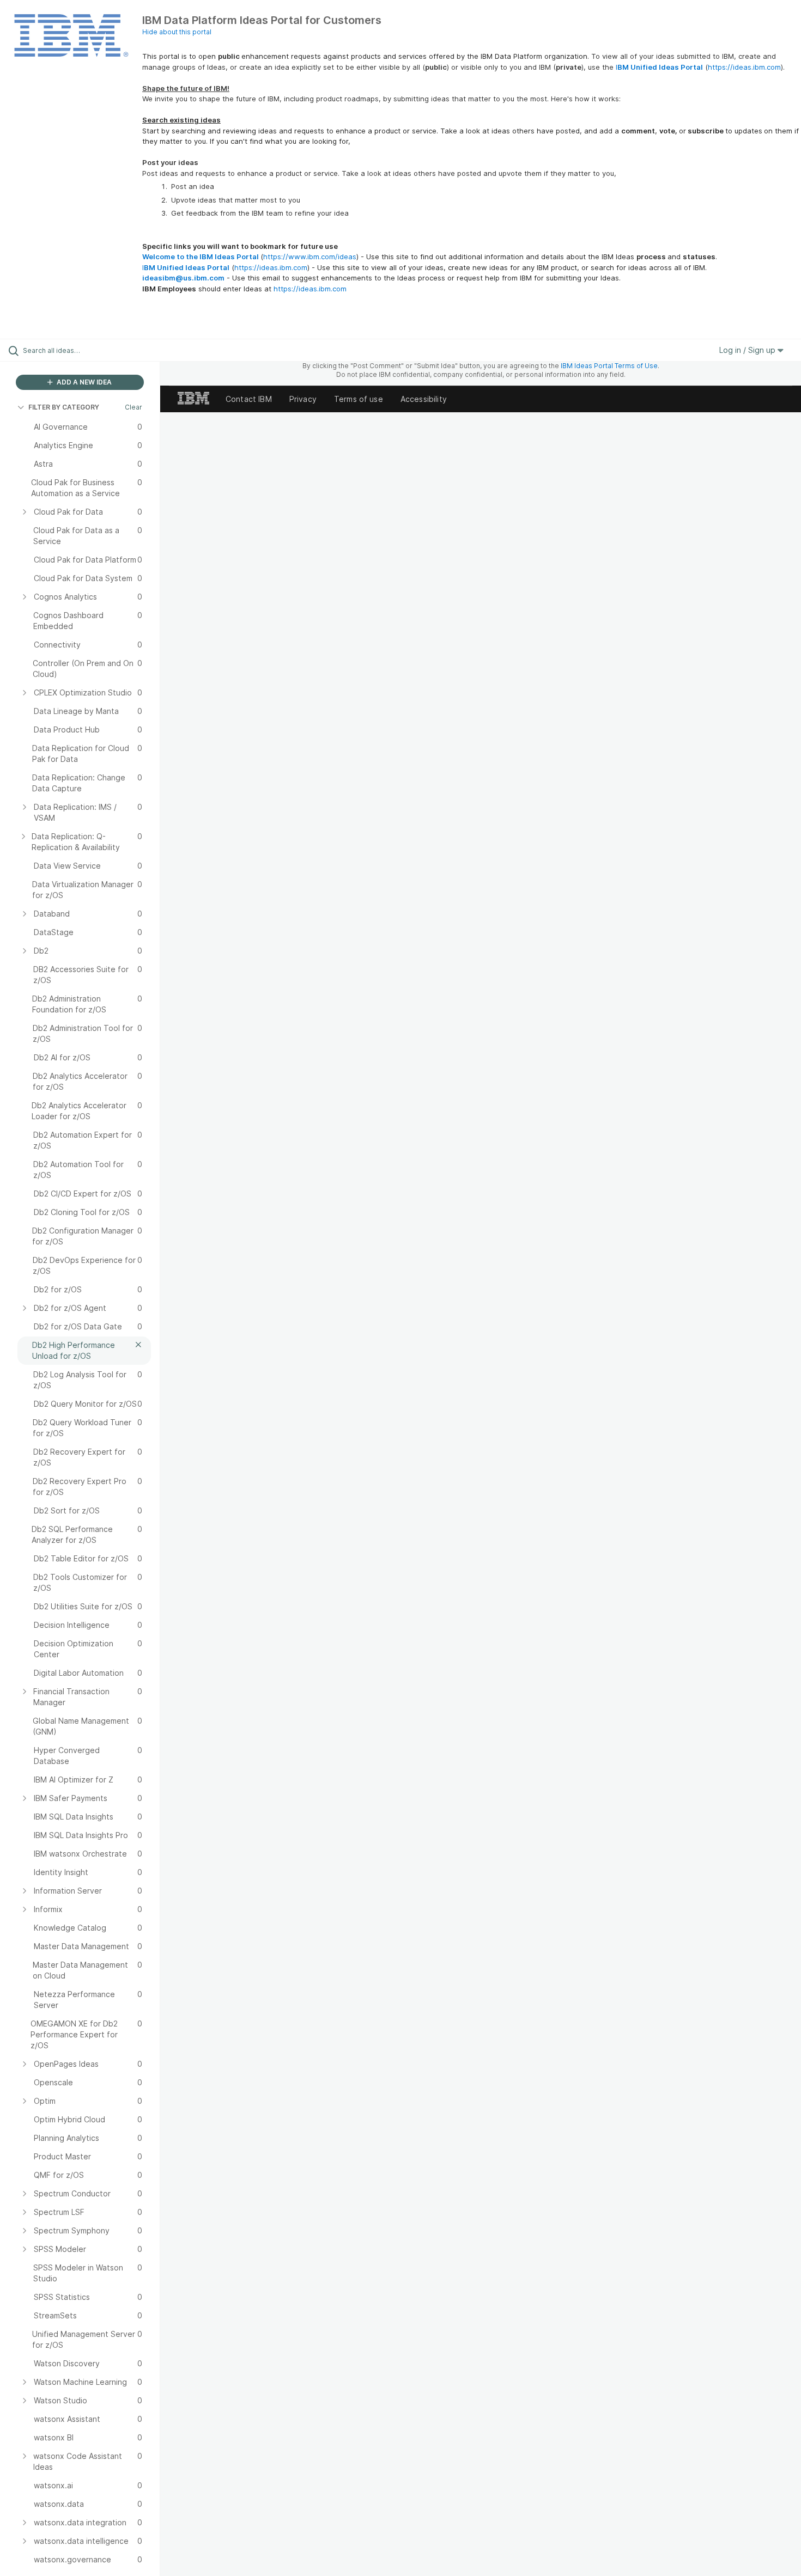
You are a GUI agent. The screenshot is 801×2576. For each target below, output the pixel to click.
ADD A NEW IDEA (83, 382)
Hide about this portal (177, 32)
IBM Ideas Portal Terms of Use (609, 366)
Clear (133, 407)
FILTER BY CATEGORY (64, 407)
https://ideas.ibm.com (744, 67)
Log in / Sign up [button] (748, 350)
